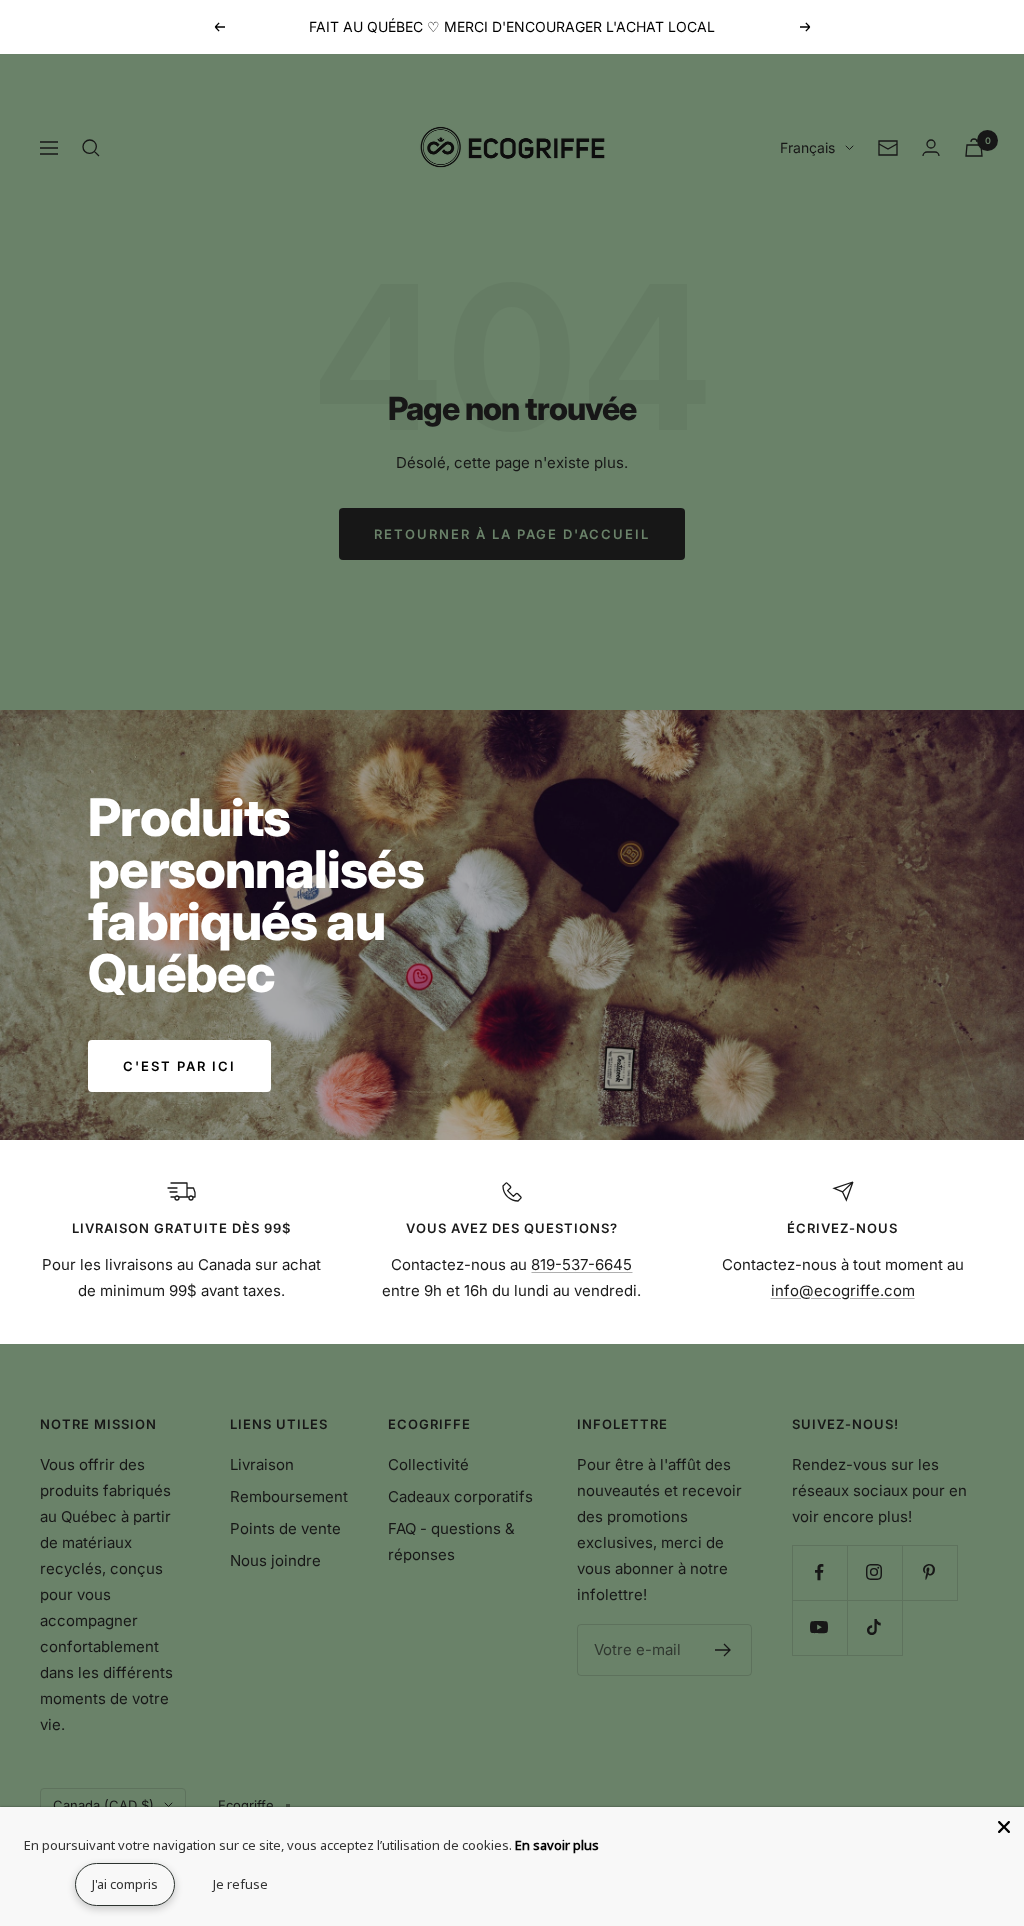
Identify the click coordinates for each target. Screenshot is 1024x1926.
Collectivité (428, 1464)
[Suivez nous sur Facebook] (819, 1572)
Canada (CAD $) (103, 1805)
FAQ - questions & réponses (451, 1541)
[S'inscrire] (723, 1650)
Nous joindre (275, 1560)
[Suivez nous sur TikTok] (874, 1627)
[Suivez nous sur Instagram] (874, 1572)
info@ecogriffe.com (843, 1290)
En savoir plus (557, 1845)
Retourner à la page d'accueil (512, 534)
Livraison (262, 1464)
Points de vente (285, 1528)
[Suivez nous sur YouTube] (819, 1627)
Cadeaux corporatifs (460, 1496)
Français (807, 147)
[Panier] (974, 147)
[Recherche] (91, 148)
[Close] (1004, 1827)
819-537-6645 (581, 1264)
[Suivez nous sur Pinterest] (929, 1572)
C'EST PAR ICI (179, 1066)
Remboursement (289, 1496)
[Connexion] (931, 147)
